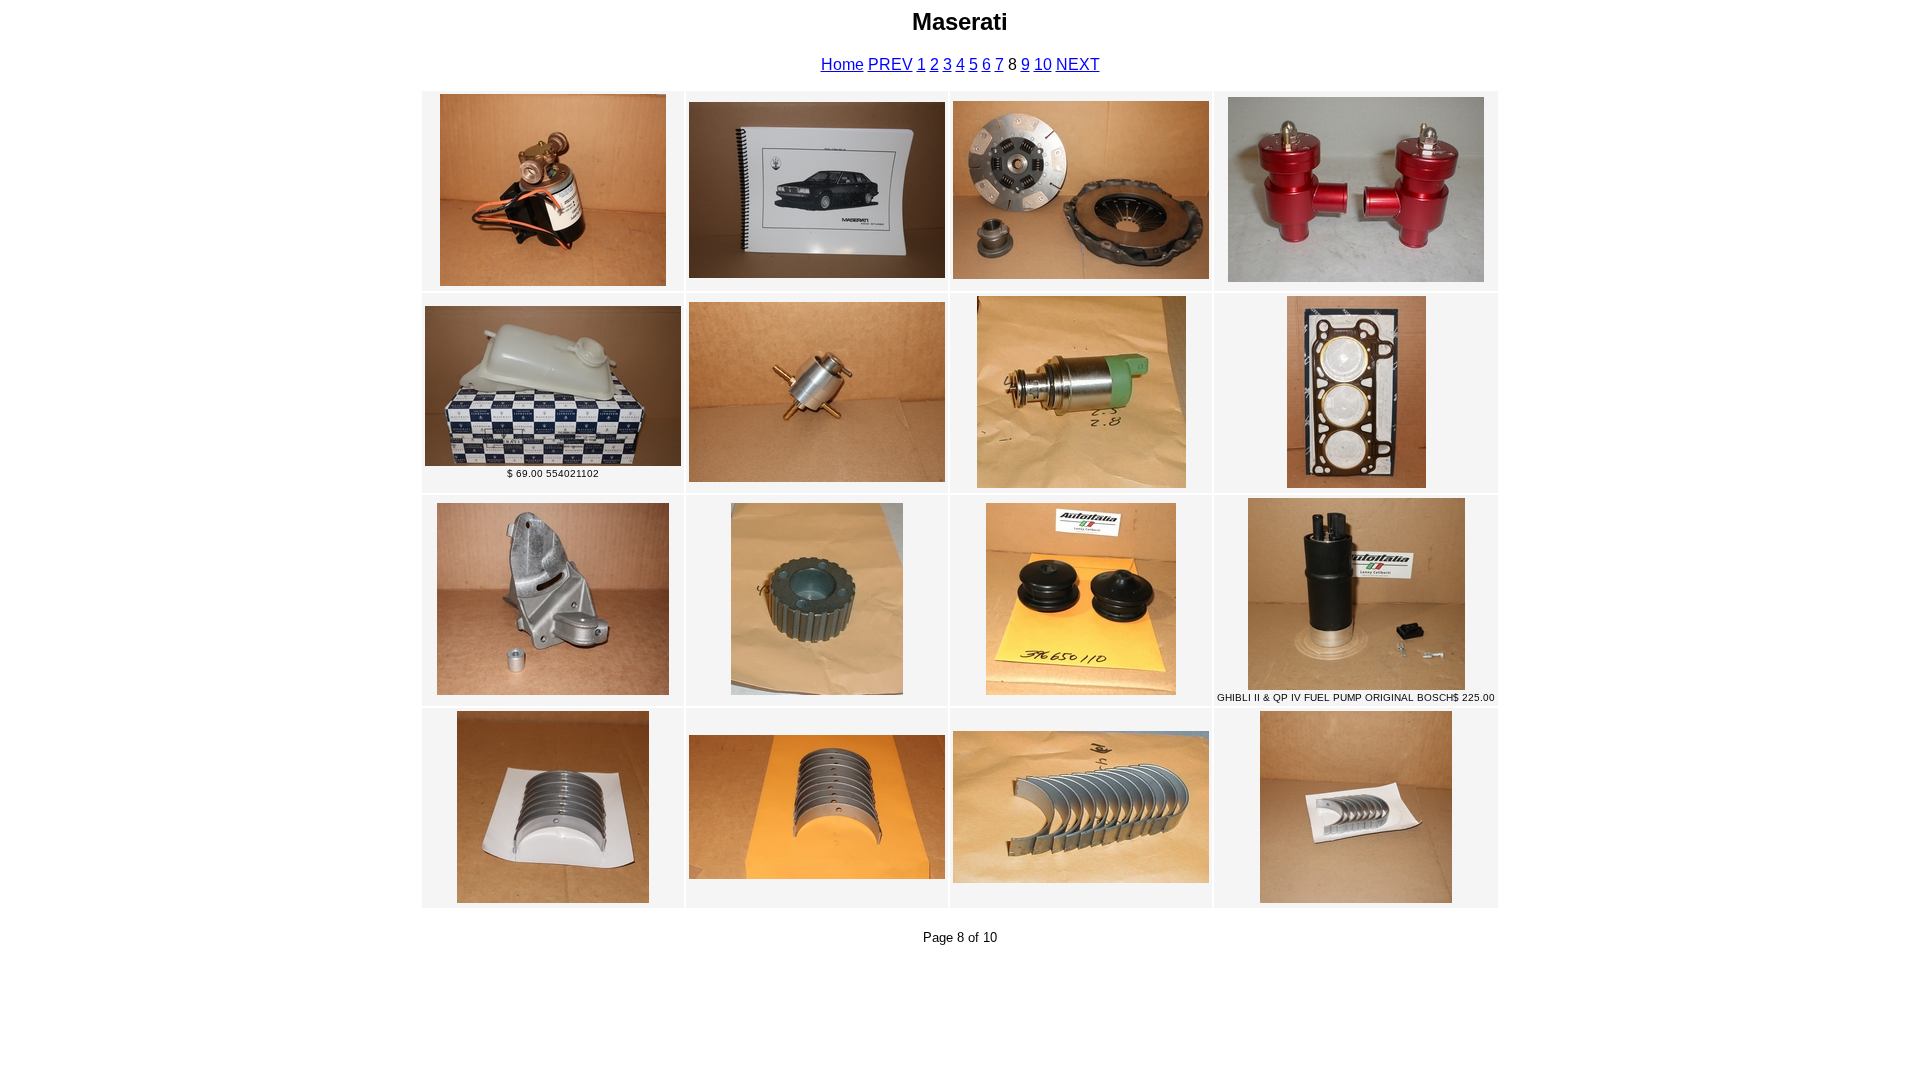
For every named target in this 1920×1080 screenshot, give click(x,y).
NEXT (1078, 64)
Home (842, 64)
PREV (890, 64)
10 (1043, 64)
